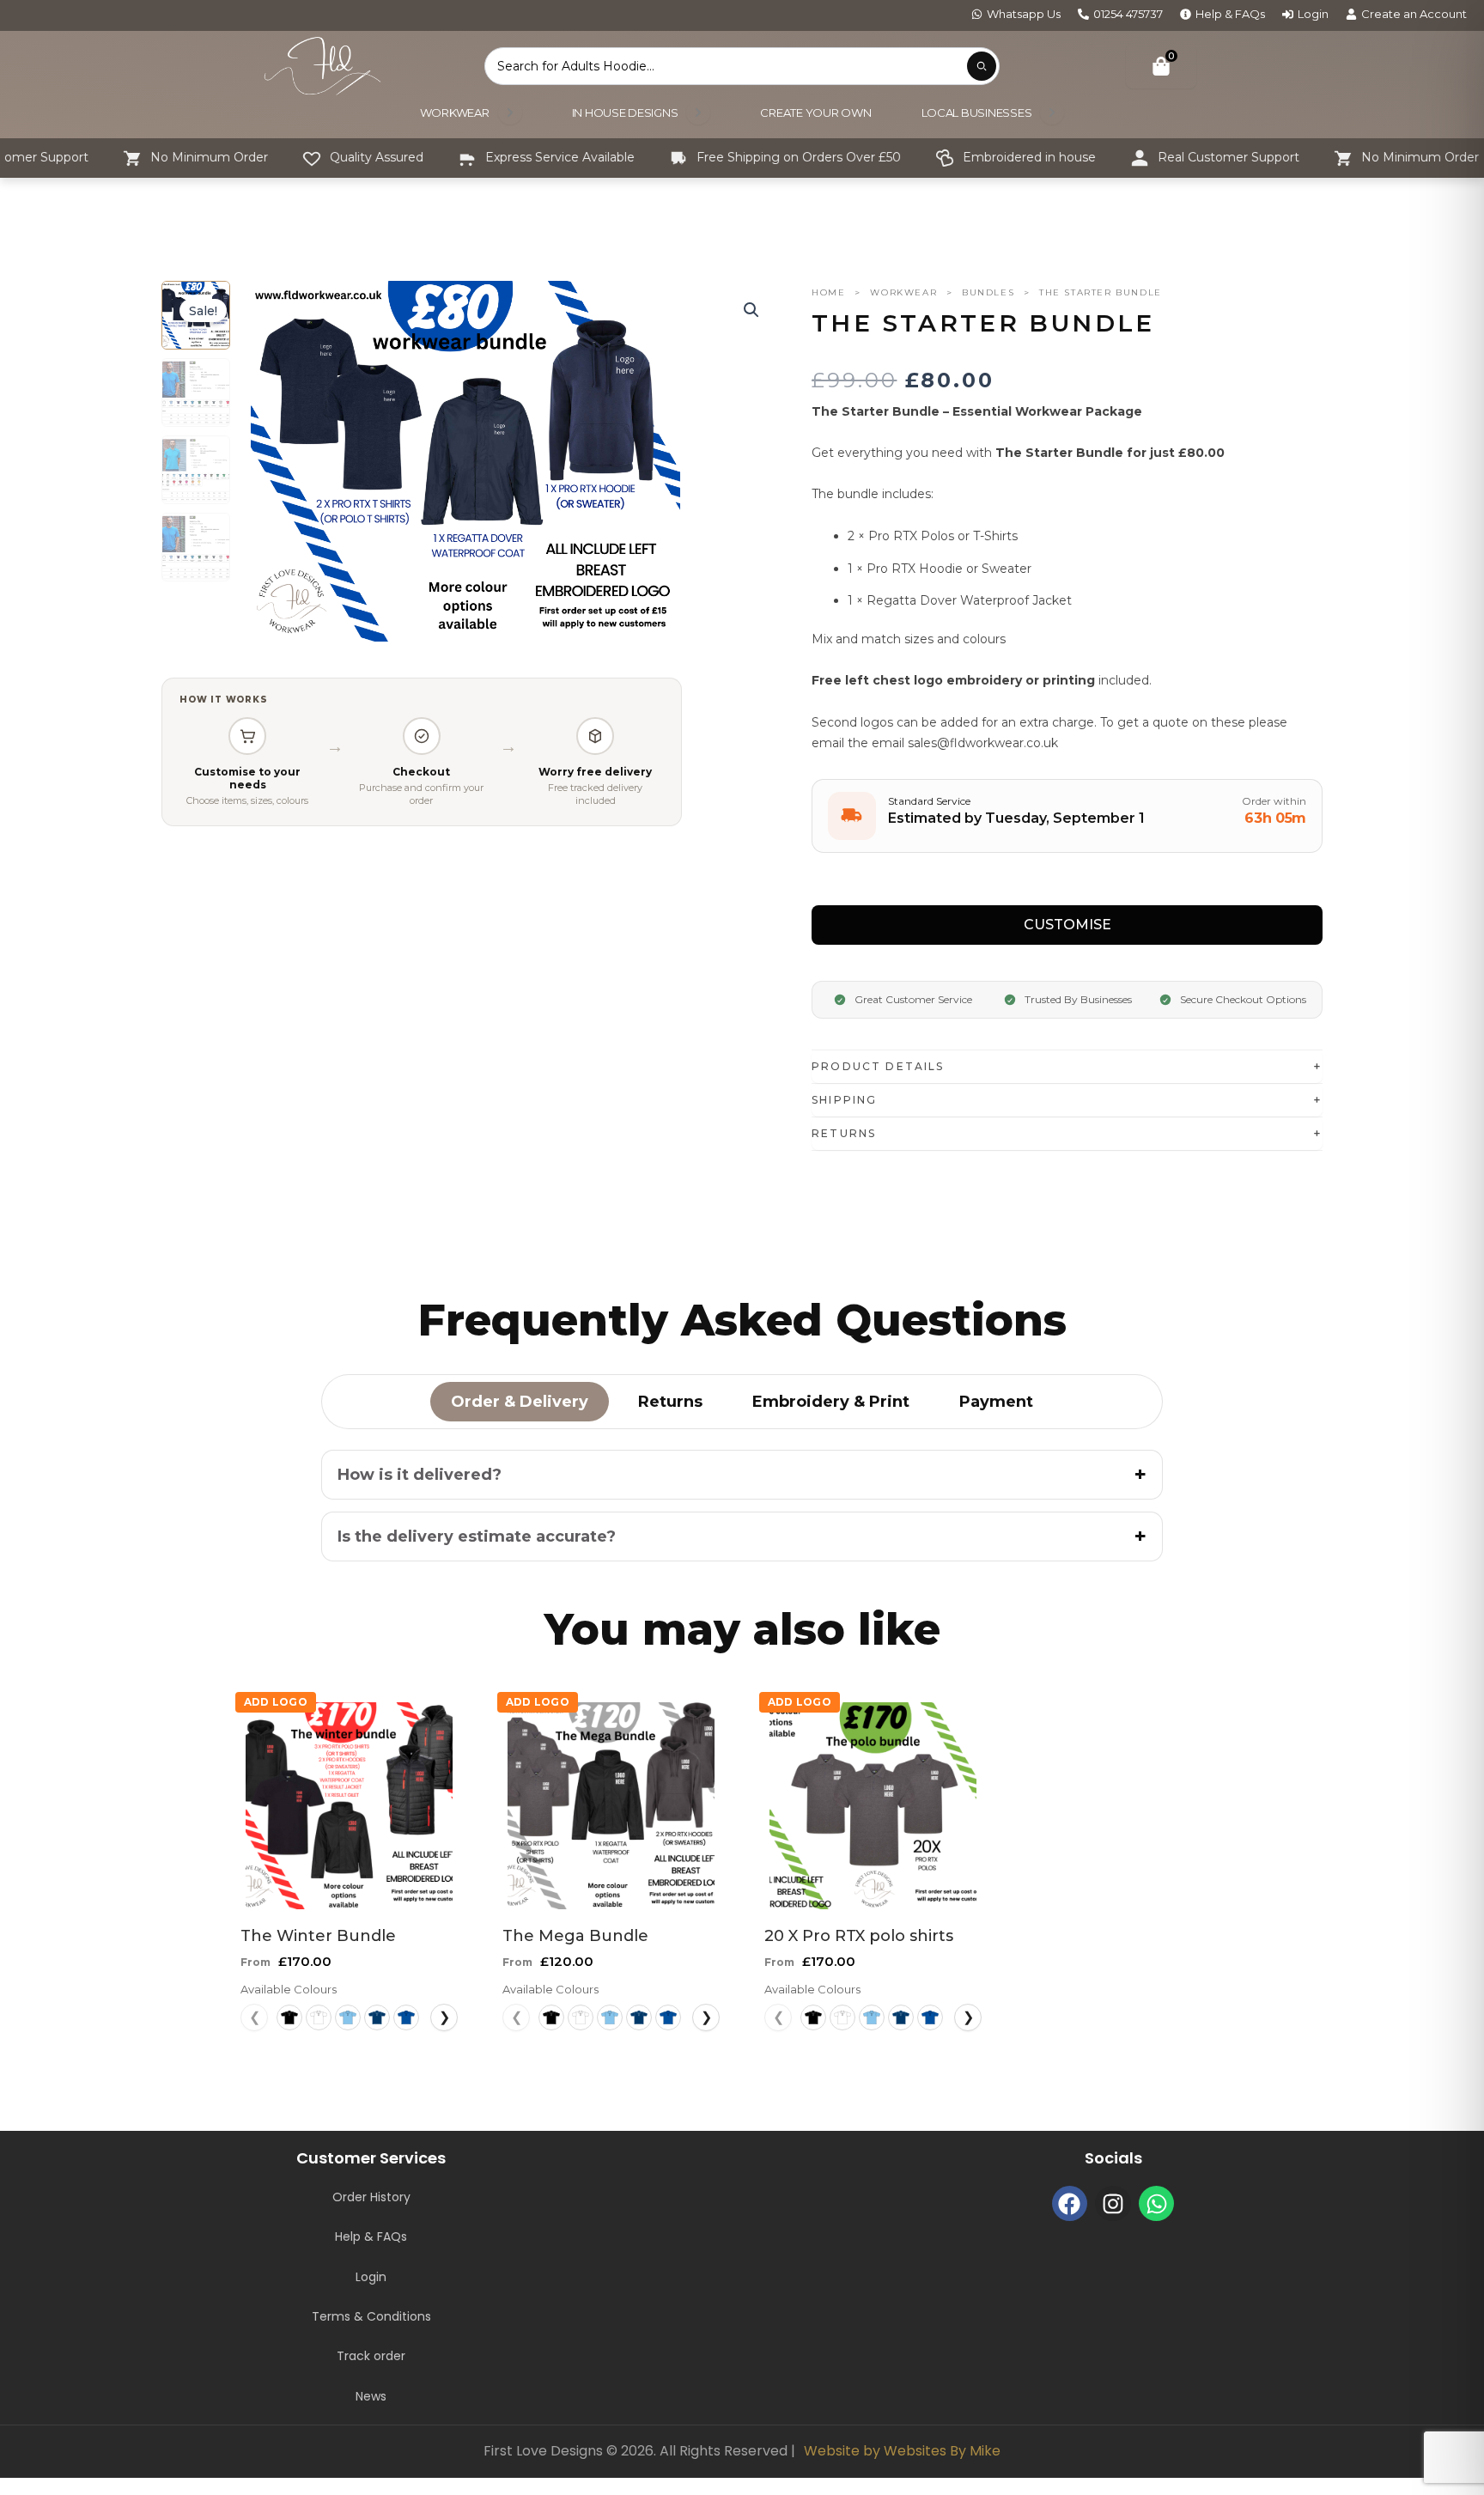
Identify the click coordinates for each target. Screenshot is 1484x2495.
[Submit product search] (982, 66)
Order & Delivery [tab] (520, 1402)
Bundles (988, 292)
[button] (751, 310)
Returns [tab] (670, 1402)
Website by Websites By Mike (902, 2451)
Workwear (903, 292)
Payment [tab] (996, 1402)
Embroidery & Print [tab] (831, 1402)
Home (828, 292)
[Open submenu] (510, 113)
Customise (1067, 925)
